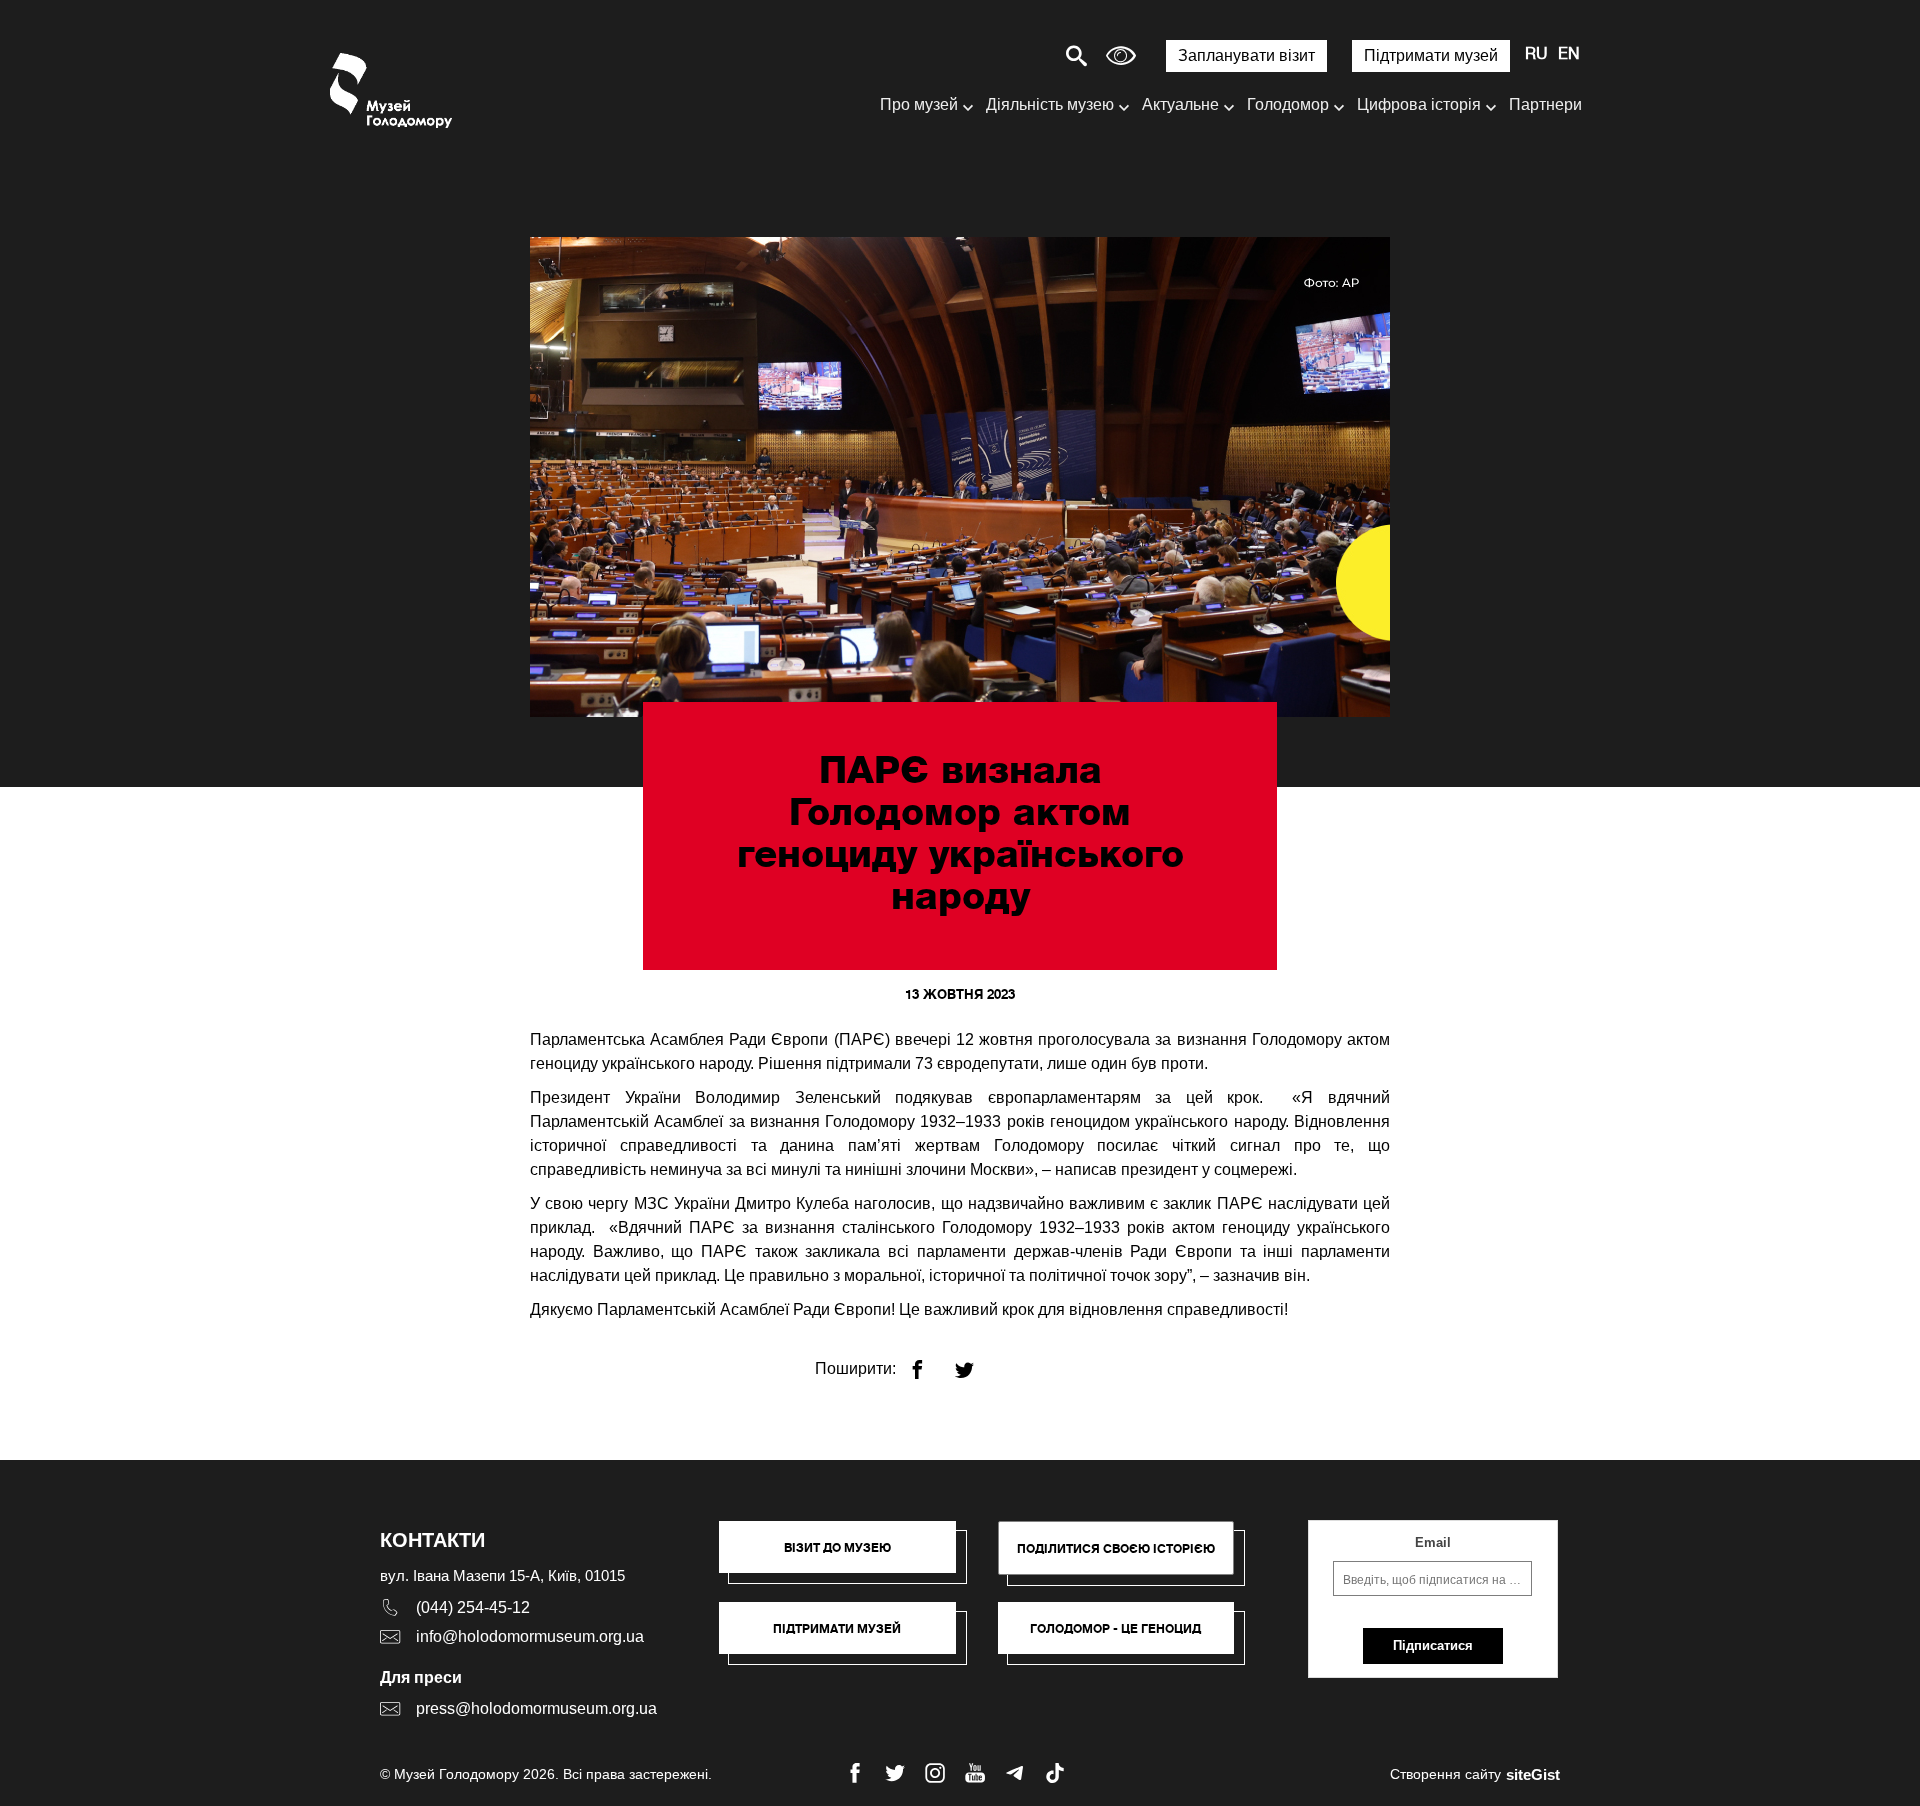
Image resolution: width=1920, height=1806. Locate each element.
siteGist (1533, 1774)
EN (1569, 55)
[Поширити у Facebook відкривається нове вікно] (929, 1361)
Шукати (1006, 55)
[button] (847, 1557)
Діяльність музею (1050, 104)
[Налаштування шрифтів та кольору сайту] (1121, 55)
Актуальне (1180, 104)
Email (1433, 1542)
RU (1536, 55)
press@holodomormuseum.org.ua (536, 1708)
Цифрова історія (1419, 104)
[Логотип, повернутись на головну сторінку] (392, 90)
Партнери (1545, 104)
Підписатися (1433, 1645)
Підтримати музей (1431, 55)
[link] (847, 1638)
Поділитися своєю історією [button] (1116, 1548)
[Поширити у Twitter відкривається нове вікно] (976, 1361)
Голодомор (1288, 104)
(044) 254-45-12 (473, 1607)
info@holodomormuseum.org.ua (530, 1636)
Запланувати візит (1246, 55)
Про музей (919, 104)
